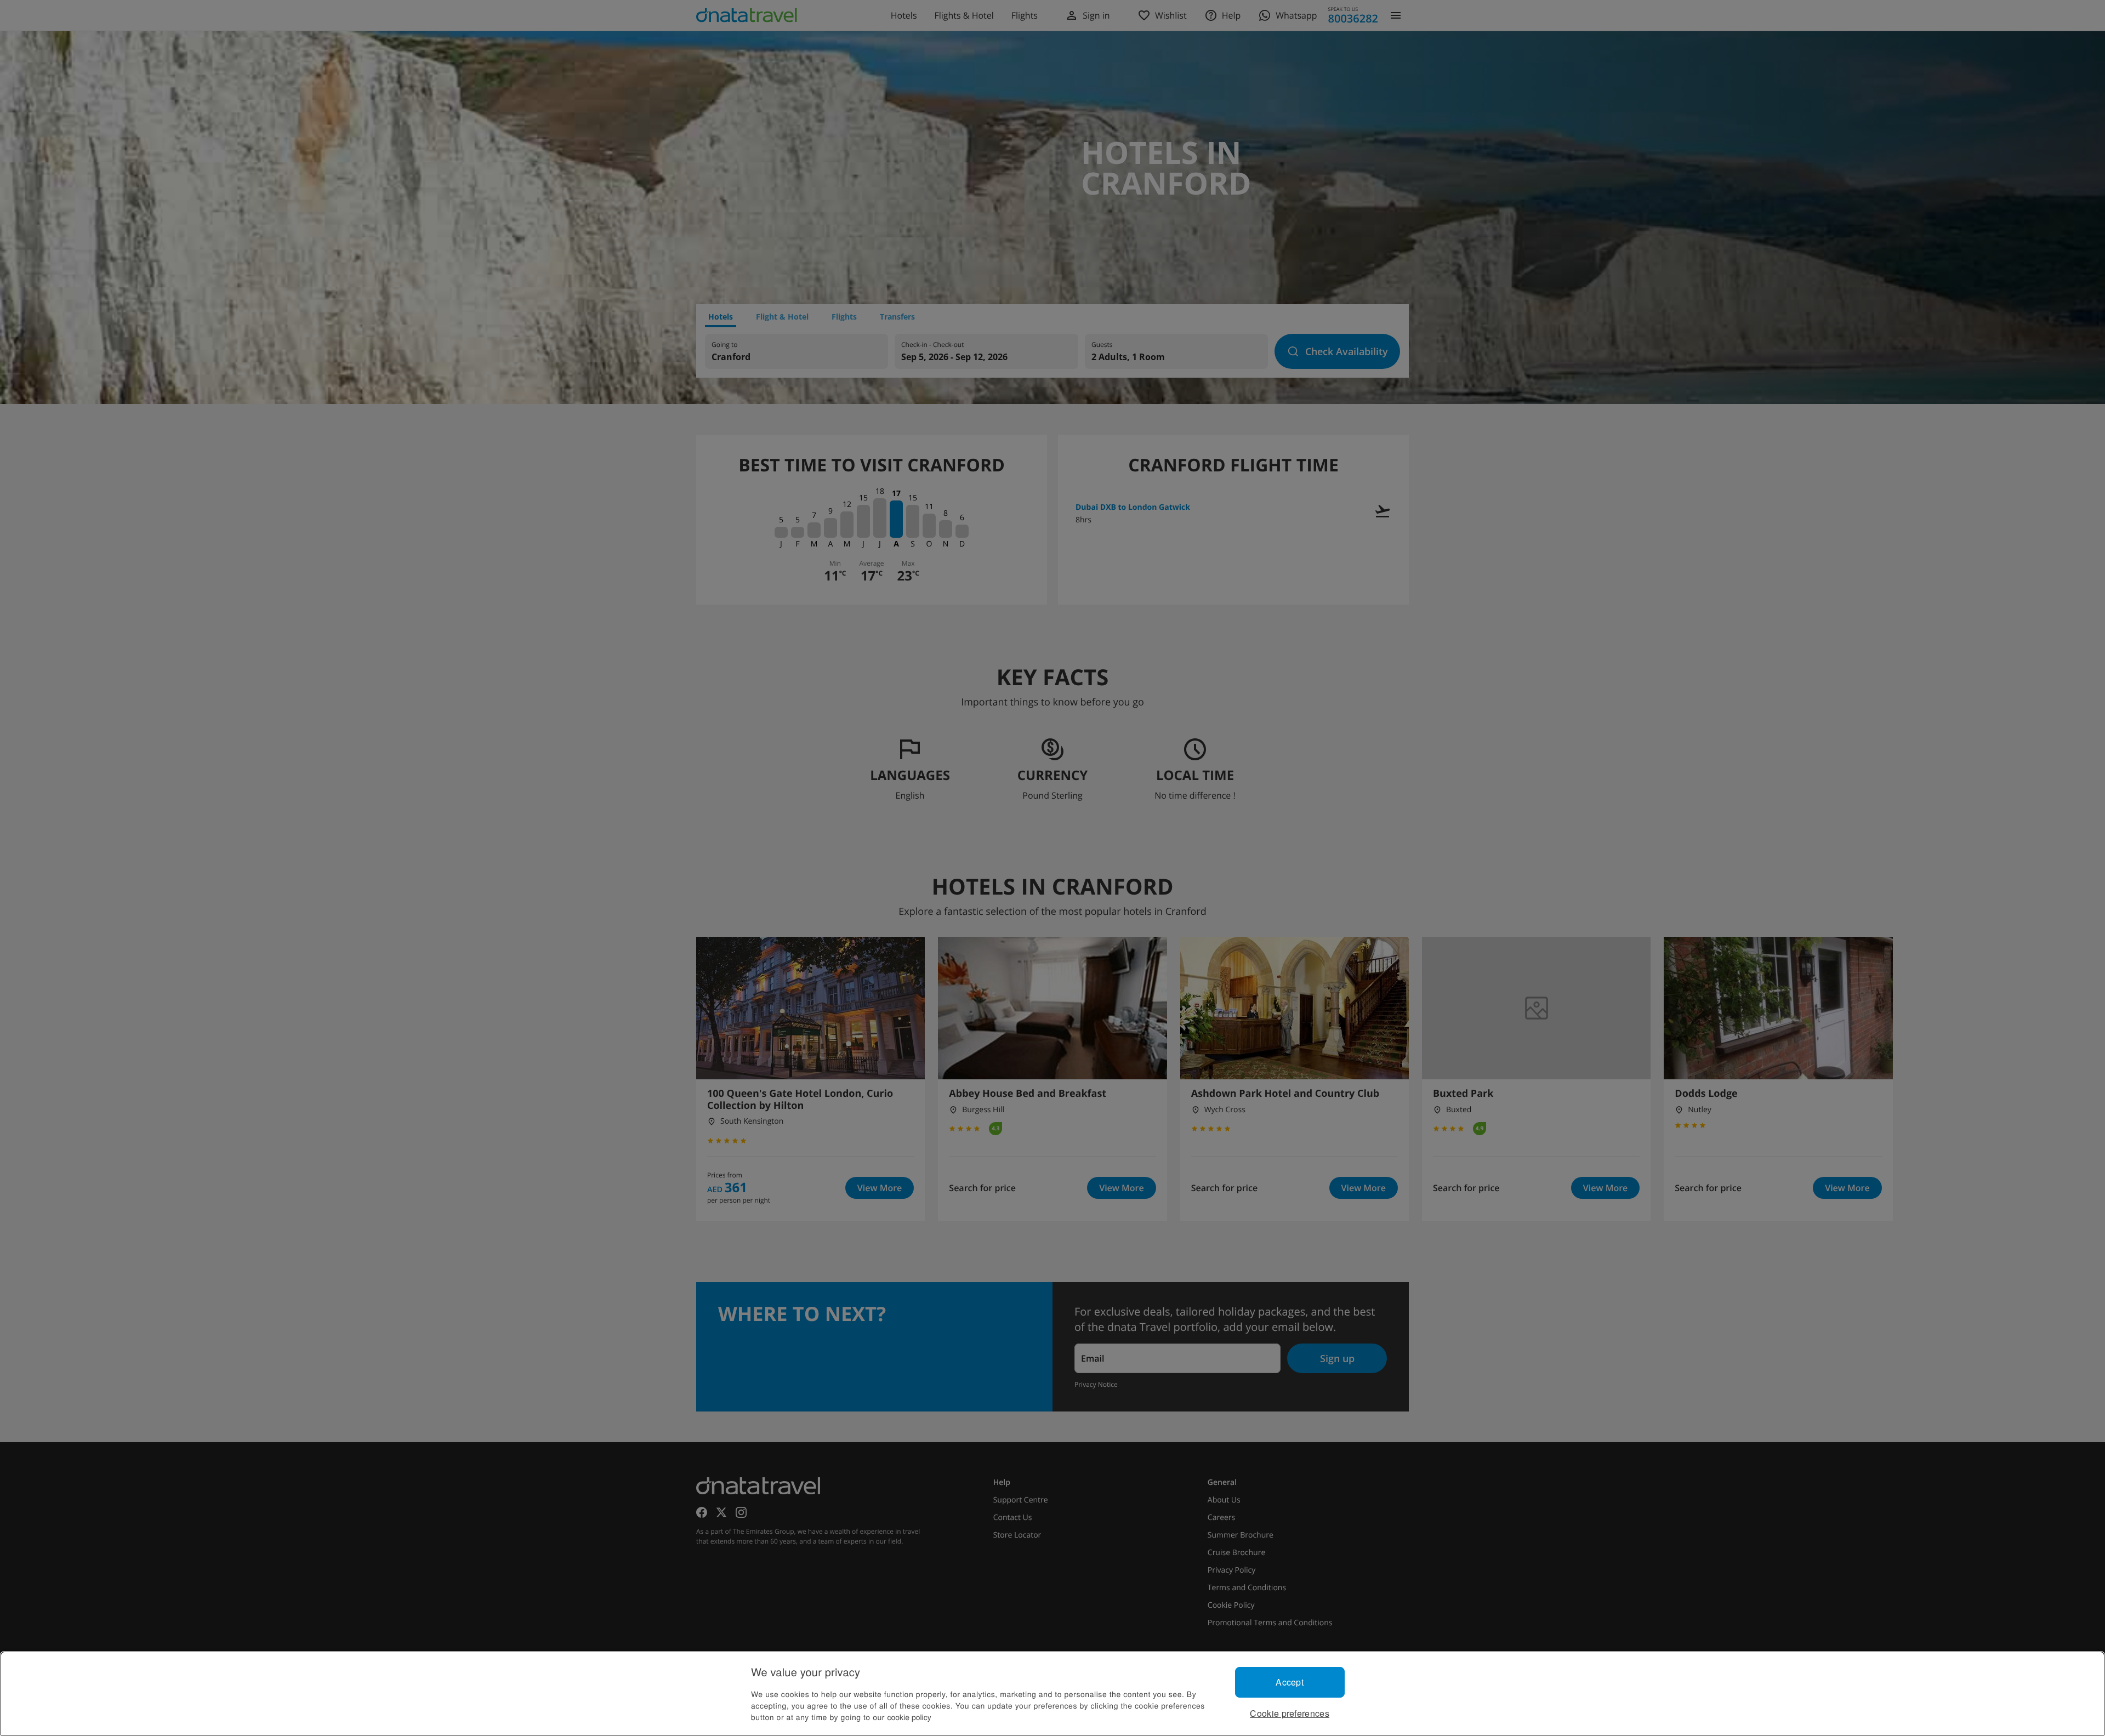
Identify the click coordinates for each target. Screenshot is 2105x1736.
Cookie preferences (1290, 1713)
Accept (1290, 1682)
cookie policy (909, 1717)
